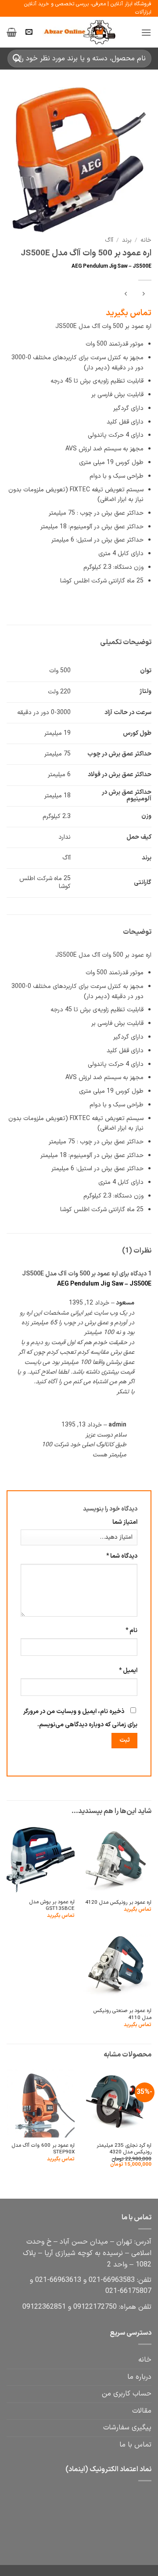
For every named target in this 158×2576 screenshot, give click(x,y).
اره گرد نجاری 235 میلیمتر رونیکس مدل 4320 (124, 2149)
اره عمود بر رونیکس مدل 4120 (118, 1903)
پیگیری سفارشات (127, 2428)
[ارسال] (17, 59)
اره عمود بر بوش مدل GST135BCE (52, 1906)
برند (127, 240)
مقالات (142, 2411)
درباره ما (139, 2377)
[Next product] (143, 295)
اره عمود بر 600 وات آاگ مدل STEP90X (43, 2149)
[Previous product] (126, 295)
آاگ (109, 240)
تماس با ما (135, 2445)
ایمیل (128, 1671)
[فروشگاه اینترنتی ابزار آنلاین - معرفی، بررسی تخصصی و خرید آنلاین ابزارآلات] (79, 33)
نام (131, 1631)
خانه (146, 240)
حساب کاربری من (127, 2394)
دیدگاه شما (122, 1556)
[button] (146, 32)
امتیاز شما (125, 1522)
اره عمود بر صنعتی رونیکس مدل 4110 (122, 2014)
